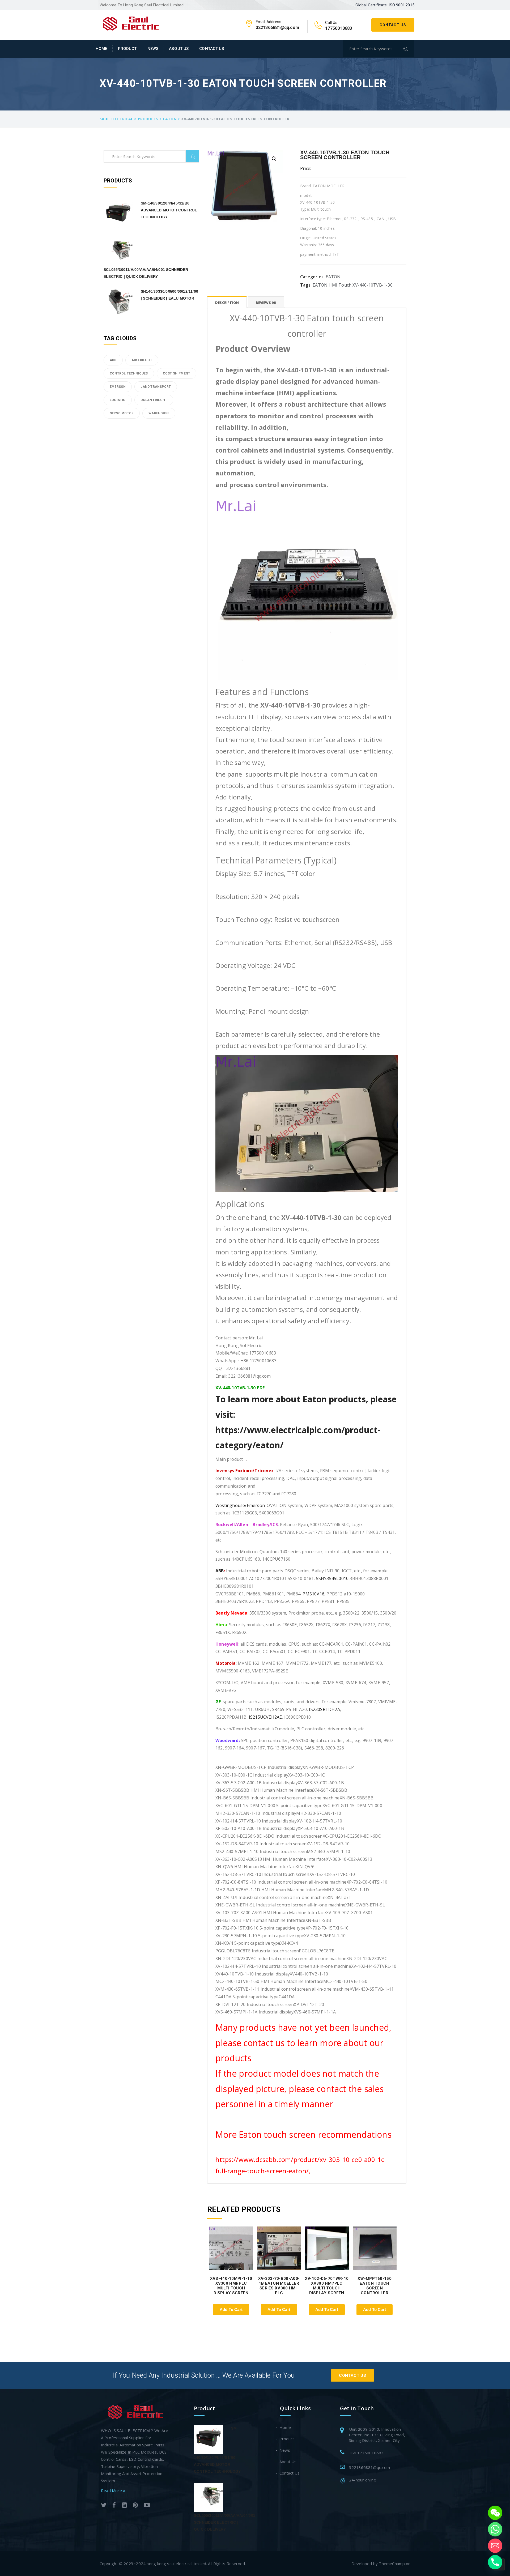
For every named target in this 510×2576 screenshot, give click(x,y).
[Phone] (495, 2562)
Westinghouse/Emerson (240, 1505)
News (153, 49)
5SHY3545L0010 (332, 1578)
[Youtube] (147, 2506)
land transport (156, 387)
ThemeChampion (395, 2564)
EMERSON (118, 387)
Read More (112, 2490)
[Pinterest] (135, 2506)
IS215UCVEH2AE (265, 1717)
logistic (118, 400)
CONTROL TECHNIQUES (129, 373)
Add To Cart (231, 2309)
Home (101, 49)
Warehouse (159, 413)
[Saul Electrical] (131, 23)
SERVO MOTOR (122, 413)
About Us (179, 49)
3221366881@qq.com (369, 2467)
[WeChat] (495, 2513)
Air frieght (142, 360)
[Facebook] (114, 2506)
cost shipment (177, 373)
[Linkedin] (124, 2506)
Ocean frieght (154, 400)
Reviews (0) (266, 303)
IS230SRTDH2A (324, 1709)
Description (227, 303)
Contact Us (393, 25)
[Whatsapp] (495, 2529)
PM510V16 (313, 1594)
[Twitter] (104, 2506)
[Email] (495, 2546)
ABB (220, 1571)
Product (127, 49)
